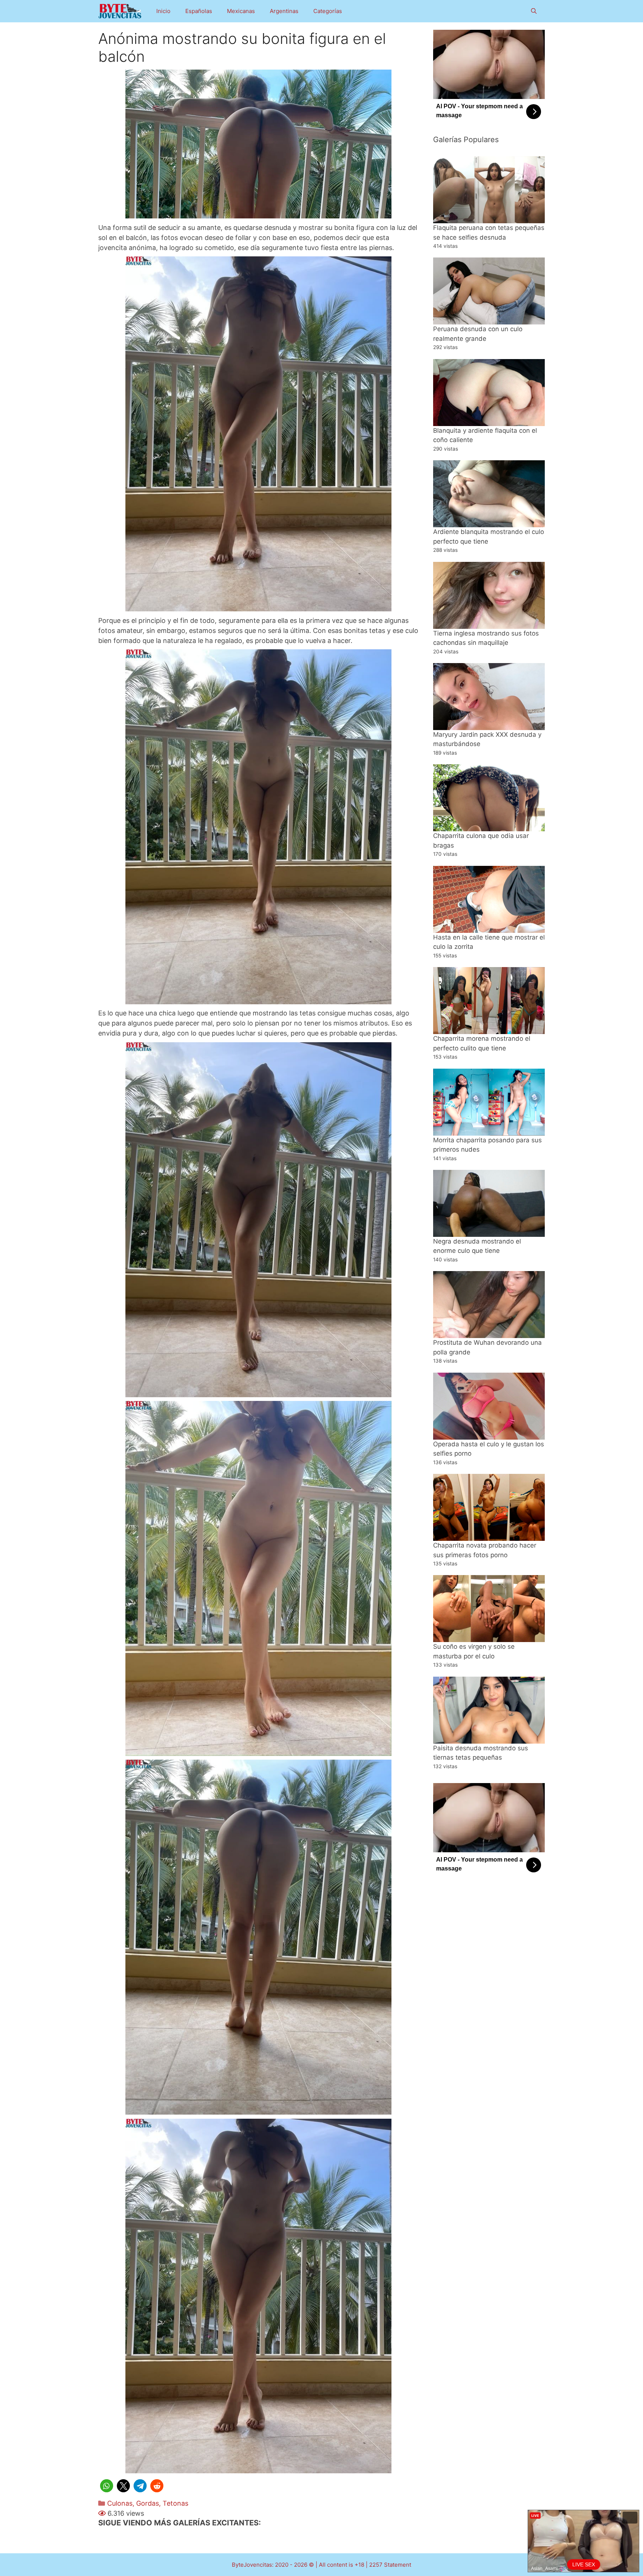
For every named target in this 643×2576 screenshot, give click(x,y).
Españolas (199, 11)
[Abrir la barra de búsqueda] (534, 11)
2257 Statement (390, 2565)
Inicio (163, 11)
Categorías (328, 11)
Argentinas (284, 11)
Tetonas (175, 2503)
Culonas (120, 2503)
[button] (107, 2486)
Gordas (148, 2503)
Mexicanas (241, 11)
